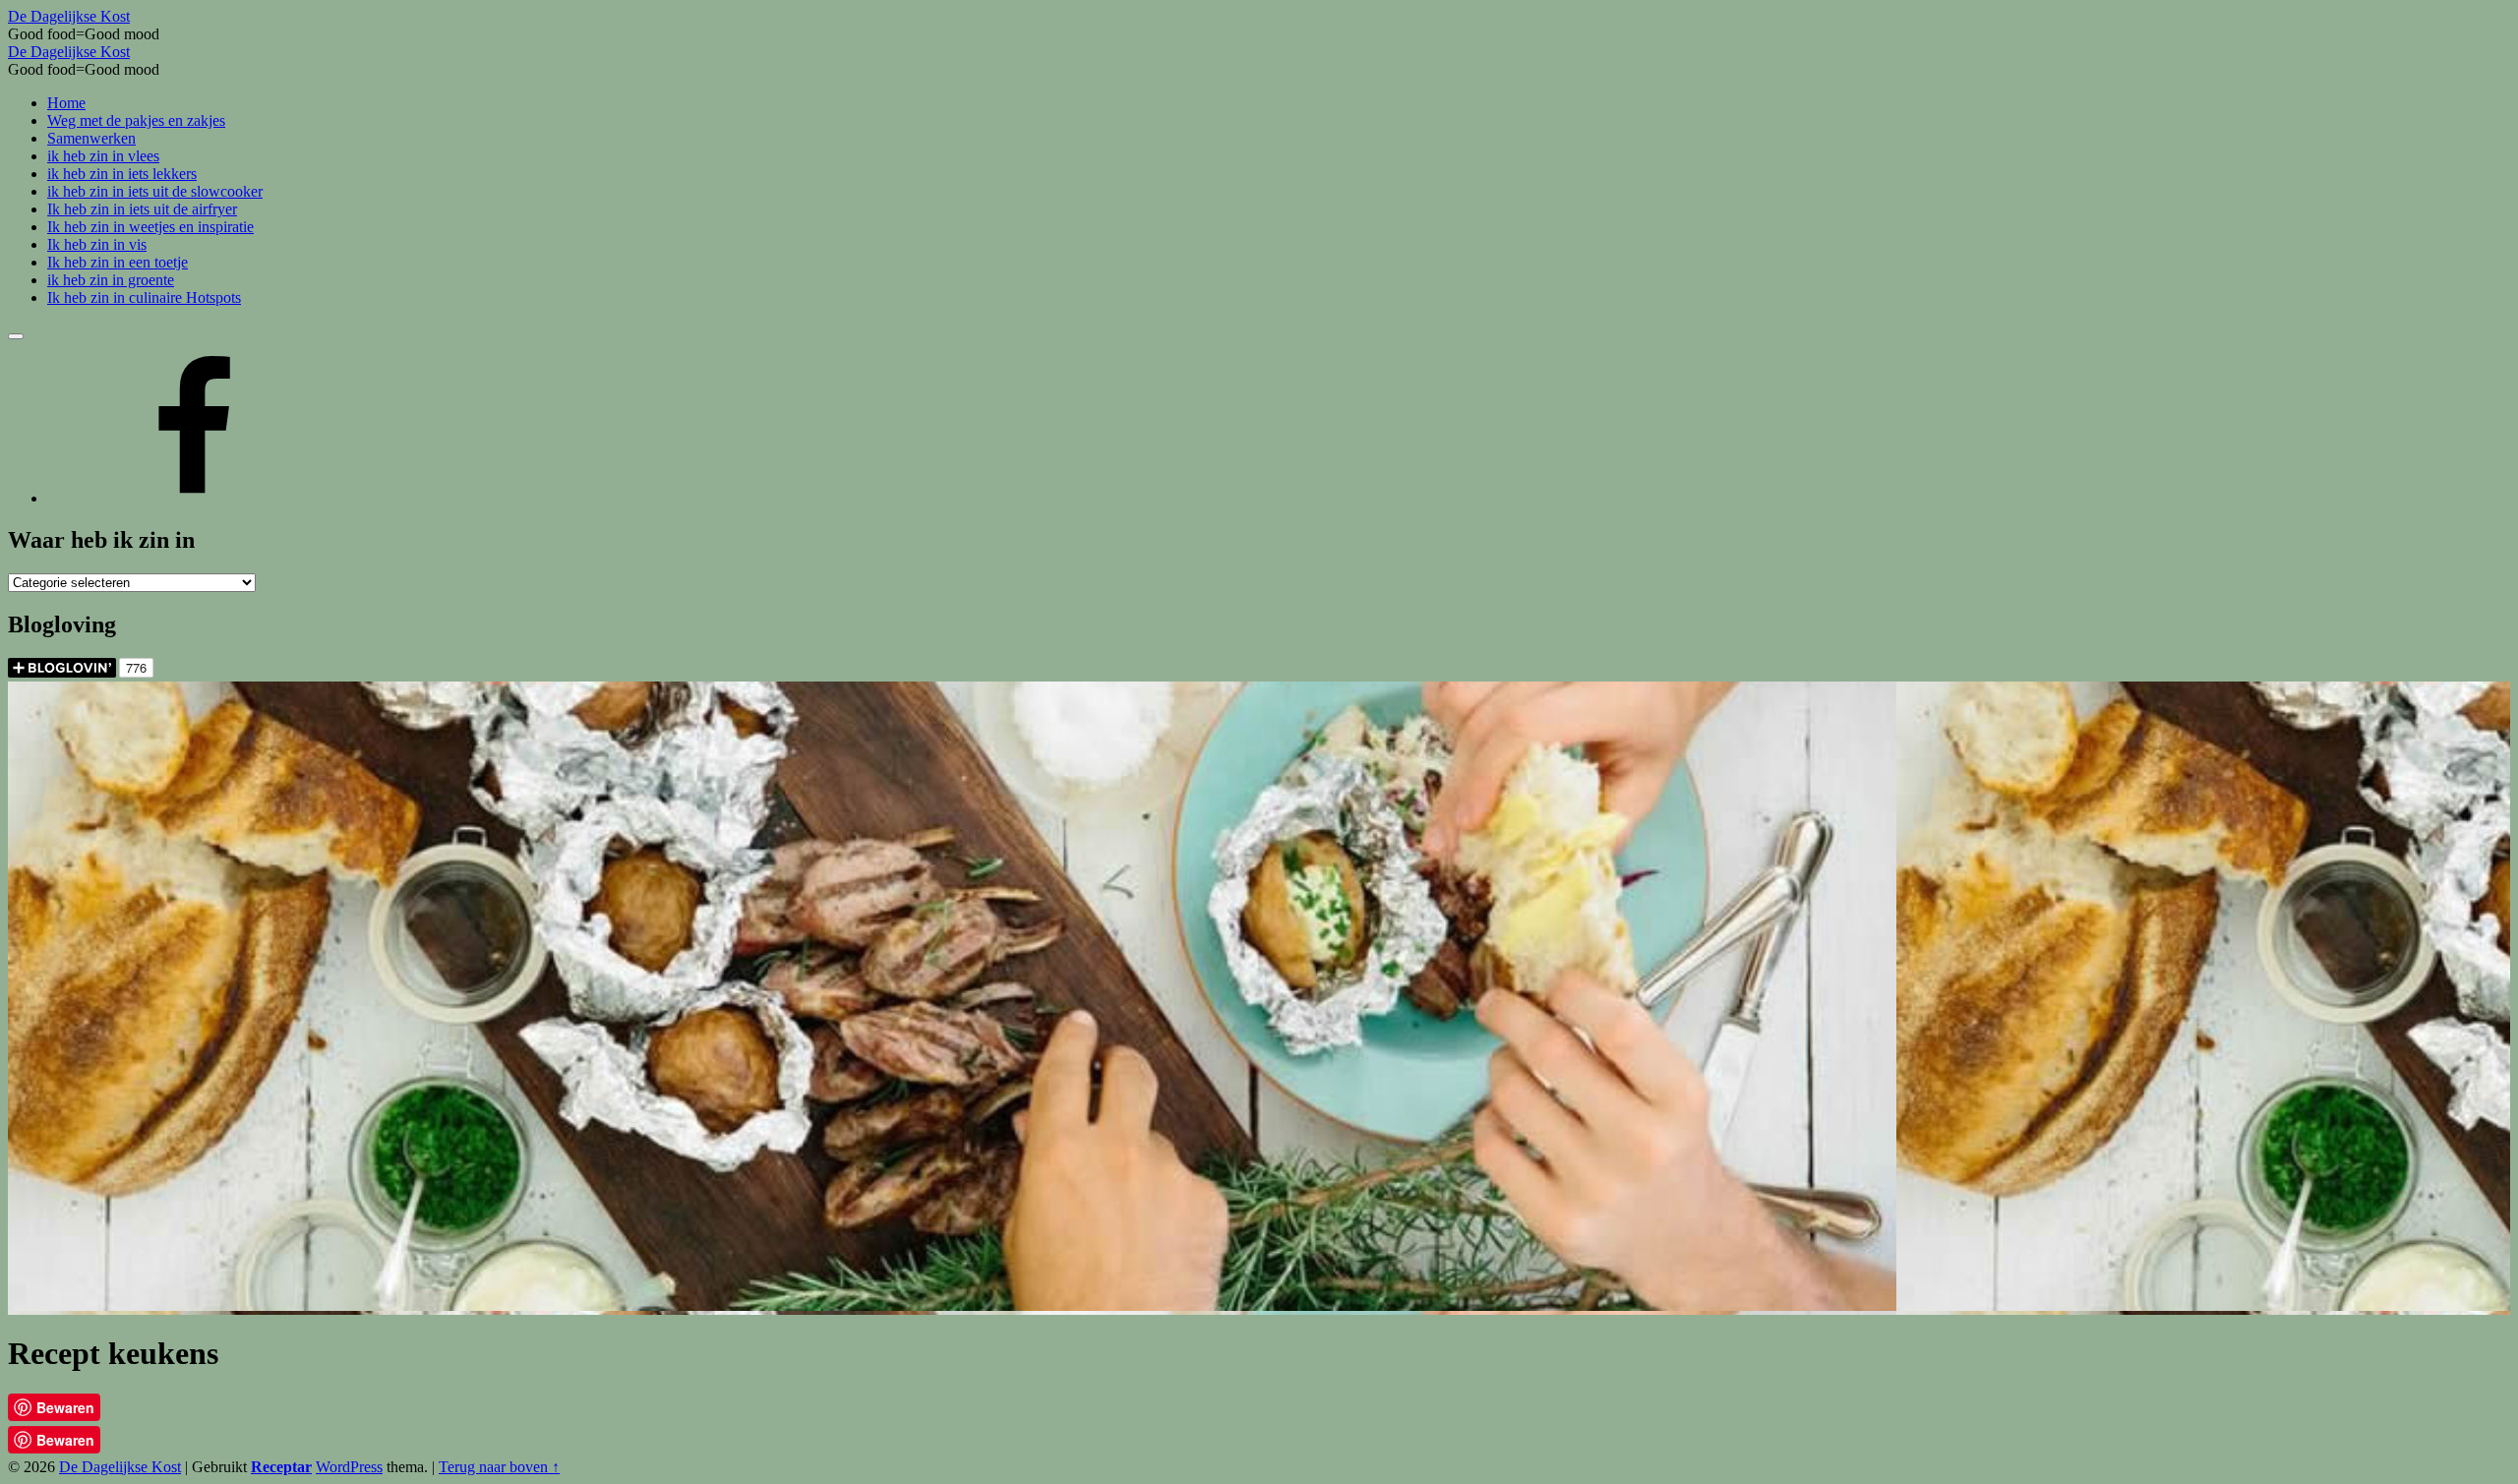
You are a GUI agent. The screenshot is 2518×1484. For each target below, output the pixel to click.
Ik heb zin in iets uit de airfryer (142, 209)
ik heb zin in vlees (103, 156)
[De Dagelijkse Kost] (195, 498)
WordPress (349, 1467)
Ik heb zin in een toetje (118, 262)
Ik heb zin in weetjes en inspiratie (150, 227)
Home (66, 103)
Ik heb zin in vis (97, 244)
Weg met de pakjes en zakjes (136, 120)
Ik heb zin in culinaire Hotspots (144, 297)
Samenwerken (91, 138)
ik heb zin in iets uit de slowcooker (155, 191)
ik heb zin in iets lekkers (122, 174)
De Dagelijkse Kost (120, 1467)
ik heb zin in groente (111, 280)
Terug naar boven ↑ (499, 1467)
